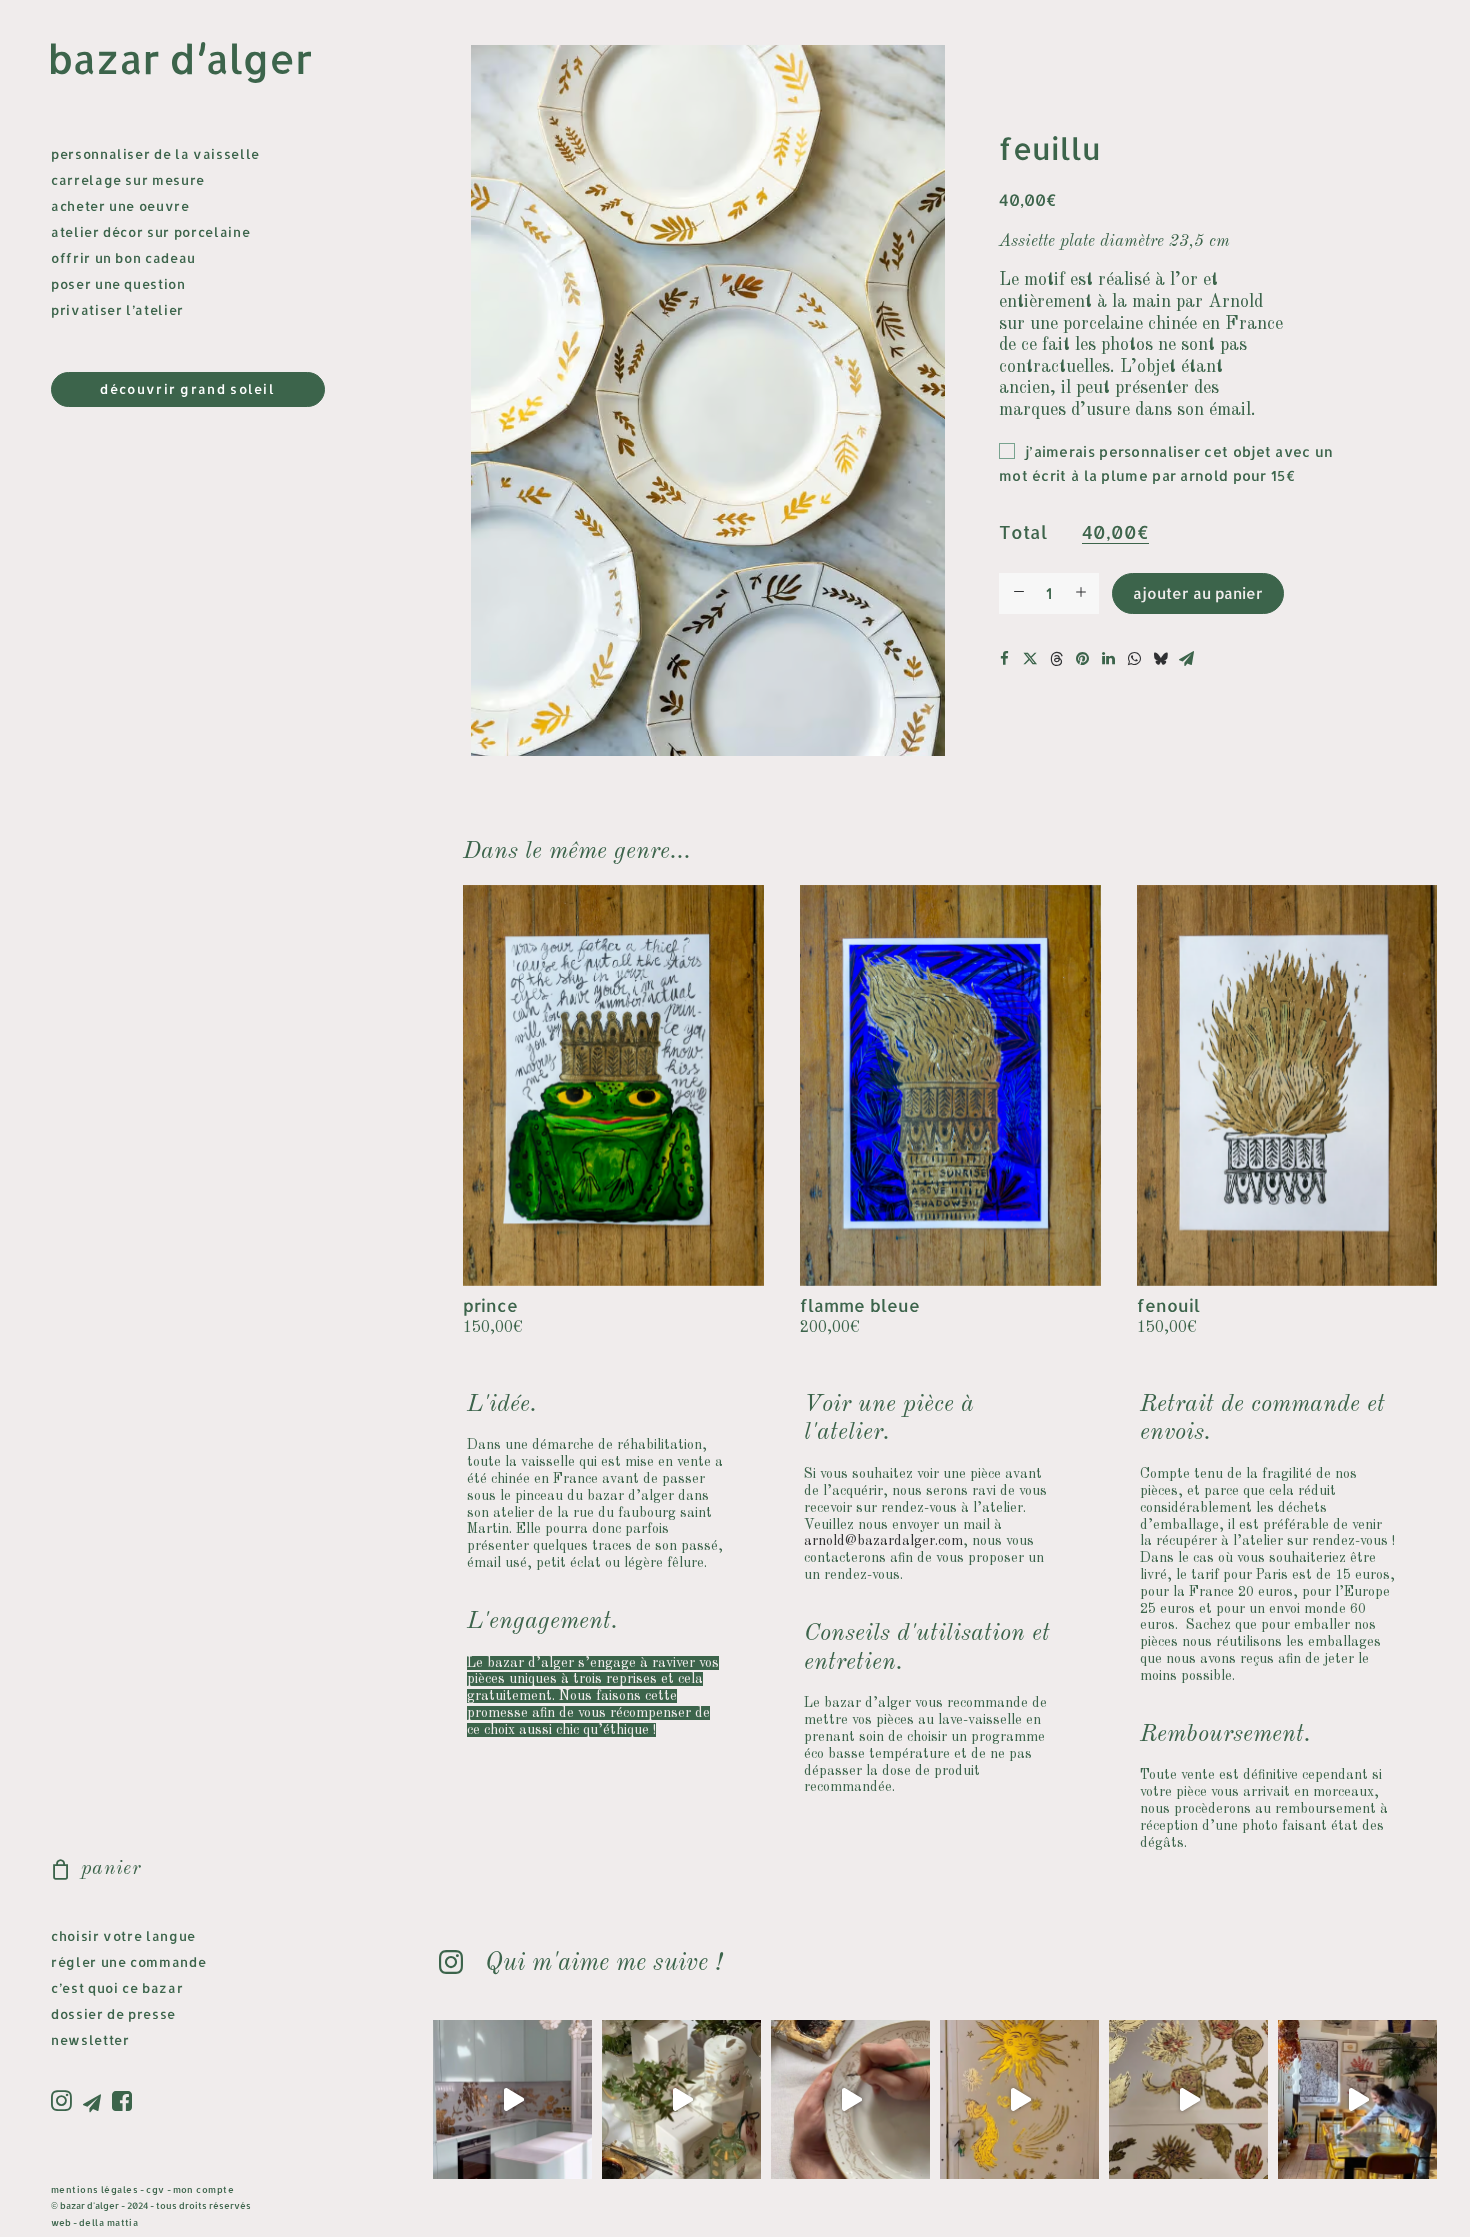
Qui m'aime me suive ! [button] (603, 1963)
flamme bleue (860, 1305)
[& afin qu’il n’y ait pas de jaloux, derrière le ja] (1019, 2099)
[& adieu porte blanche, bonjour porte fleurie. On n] (1188, 2099)
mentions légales (94, 2189)
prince (490, 1305)
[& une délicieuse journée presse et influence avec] (681, 2099)
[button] (64, 2102)
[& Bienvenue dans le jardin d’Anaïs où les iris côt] (512, 2099)
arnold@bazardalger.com (883, 1541)
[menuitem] (64, 2102)
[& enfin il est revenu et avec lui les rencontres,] (1357, 2099)
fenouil (1168, 1305)
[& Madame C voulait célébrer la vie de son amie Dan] (850, 2099)
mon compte (204, 2189)
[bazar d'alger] (197, 63)
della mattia (108, 2222)
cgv (155, 2189)
